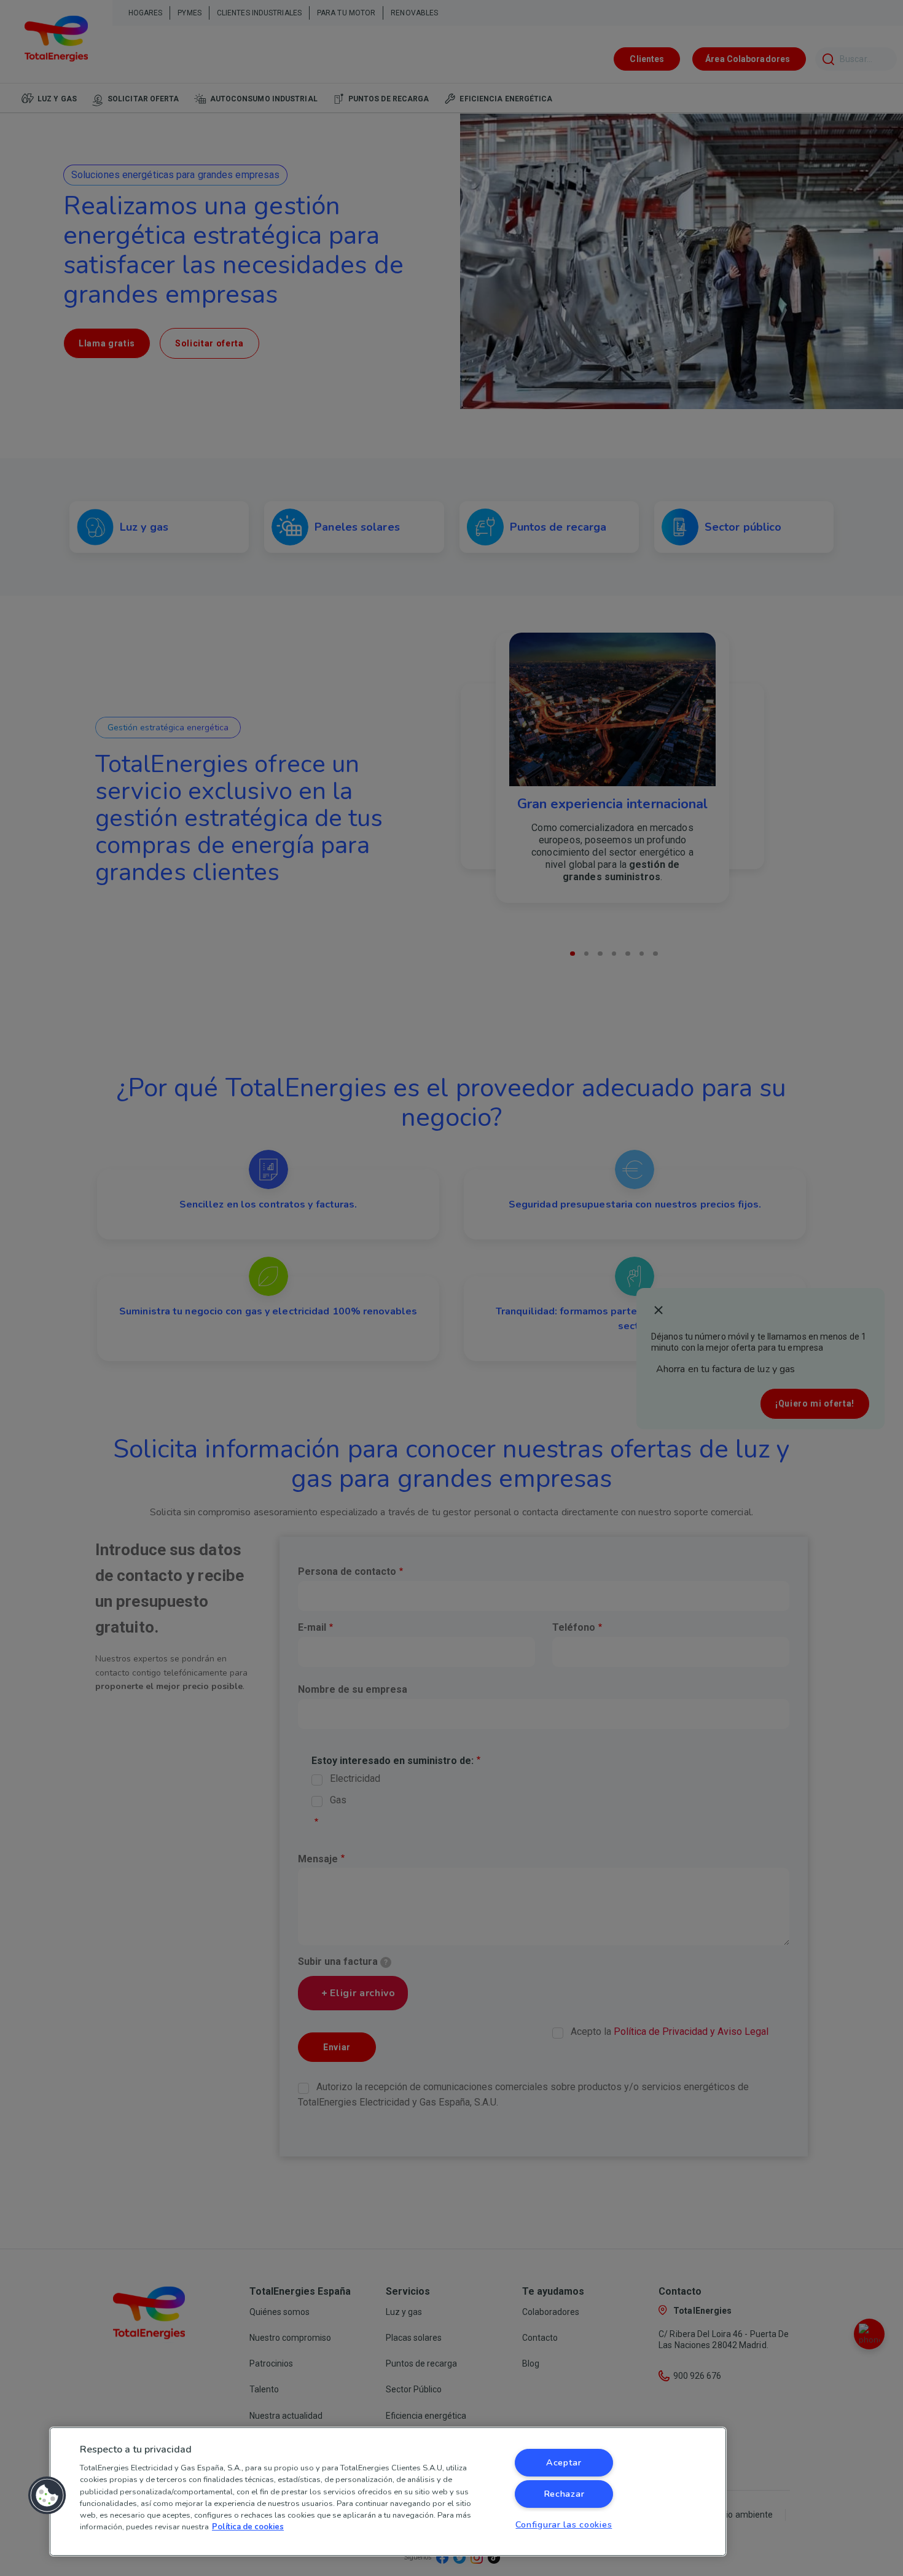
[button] (47, 2496)
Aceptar (564, 2462)
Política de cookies (248, 2527)
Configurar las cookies (564, 2524)
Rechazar (564, 2494)
